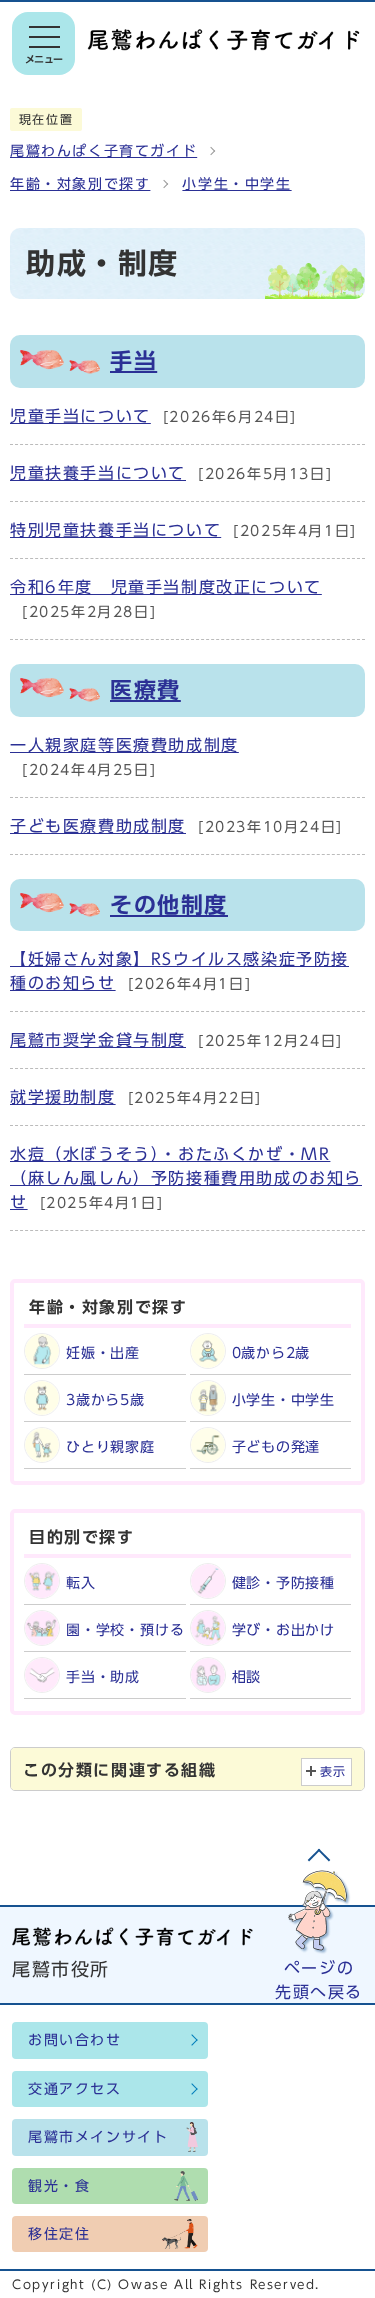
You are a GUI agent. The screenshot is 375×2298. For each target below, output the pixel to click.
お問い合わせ (75, 2040)
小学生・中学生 (236, 184)
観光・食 (59, 2186)
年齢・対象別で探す (80, 184)
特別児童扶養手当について (115, 530)
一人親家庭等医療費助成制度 (124, 745)
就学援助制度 (63, 1097)
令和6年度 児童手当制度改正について (166, 587)
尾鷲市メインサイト (98, 2137)
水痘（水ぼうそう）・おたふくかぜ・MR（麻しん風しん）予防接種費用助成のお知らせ (186, 1178)
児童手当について (80, 416)
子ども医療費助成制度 (98, 826)
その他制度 (169, 905)
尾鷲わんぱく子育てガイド (103, 151)
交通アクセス (75, 2089)
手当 (133, 361)
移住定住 (59, 2234)
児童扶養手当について (98, 473)
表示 (333, 1771)
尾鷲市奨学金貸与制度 (98, 1040)
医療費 (145, 690)
